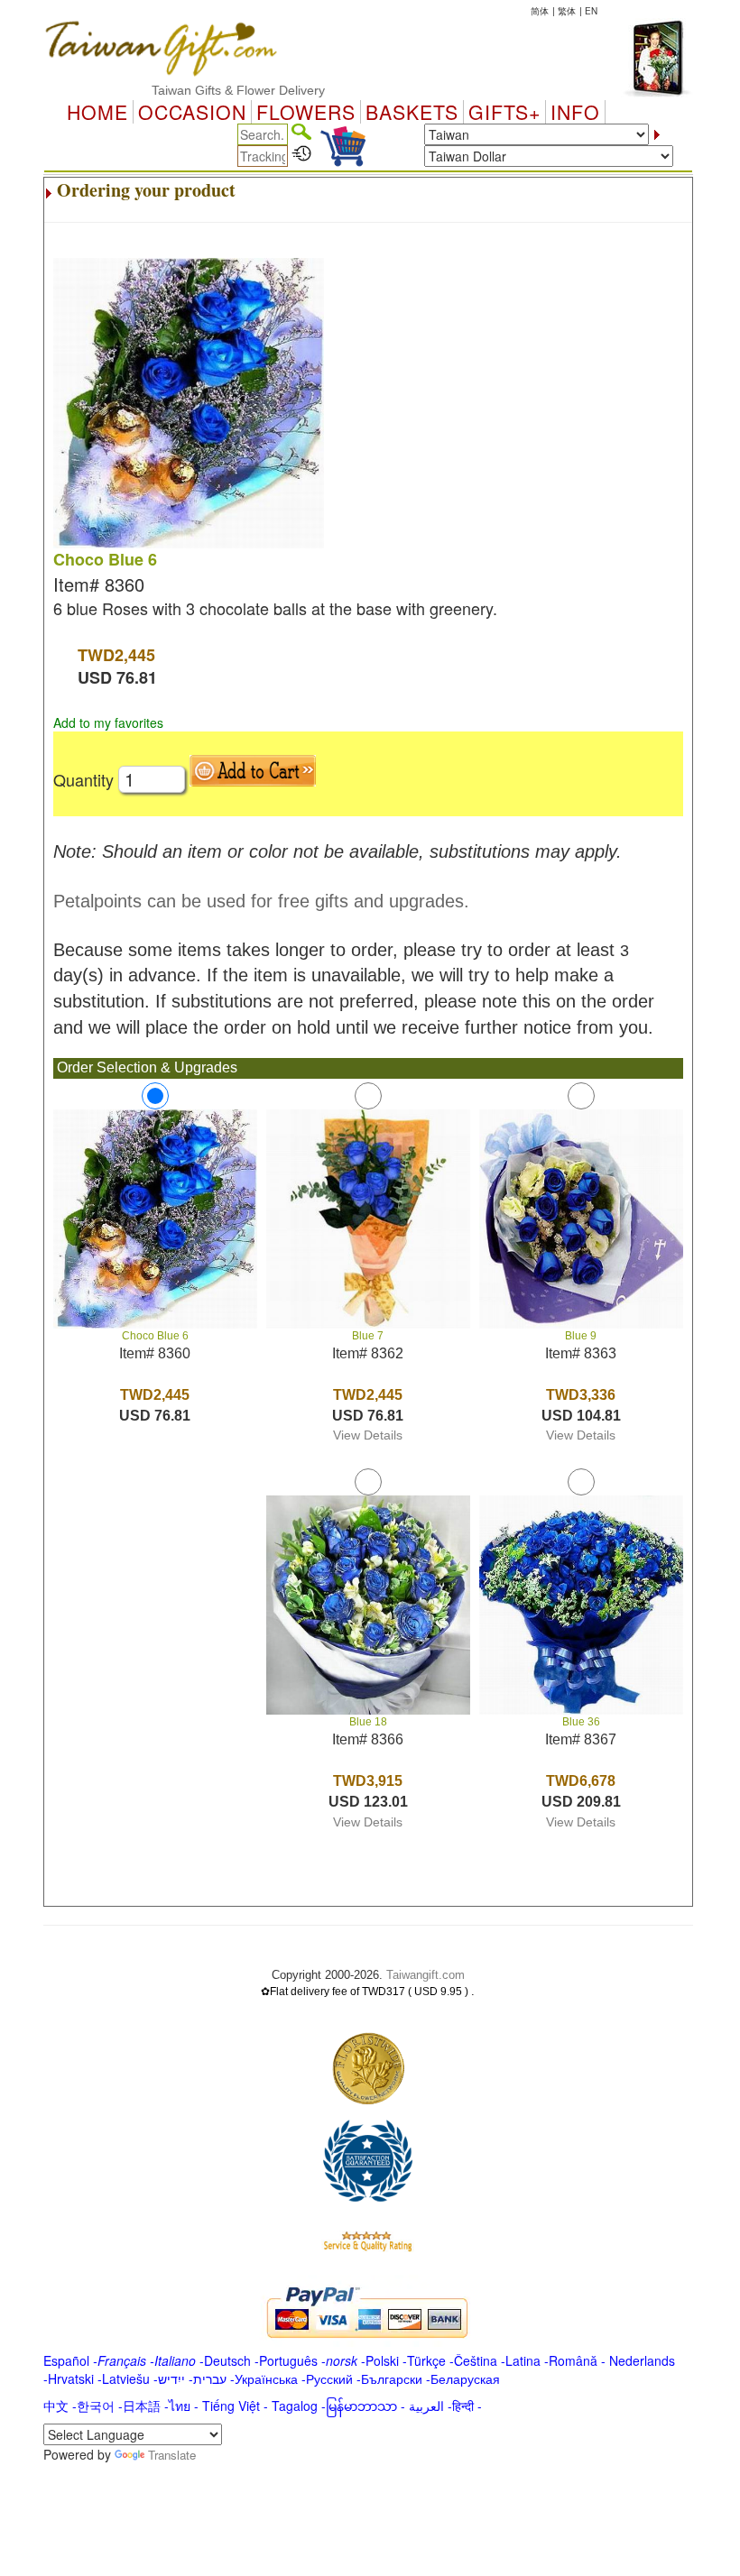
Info (575, 112)
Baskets (412, 112)
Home (97, 112)
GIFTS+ (504, 112)
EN (591, 11)
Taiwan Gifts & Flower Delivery (208, 90)
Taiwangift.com (425, 1975)
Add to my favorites (108, 722)
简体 (540, 11)
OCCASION (192, 112)
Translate (172, 2455)
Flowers (306, 112)
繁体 (567, 11)
